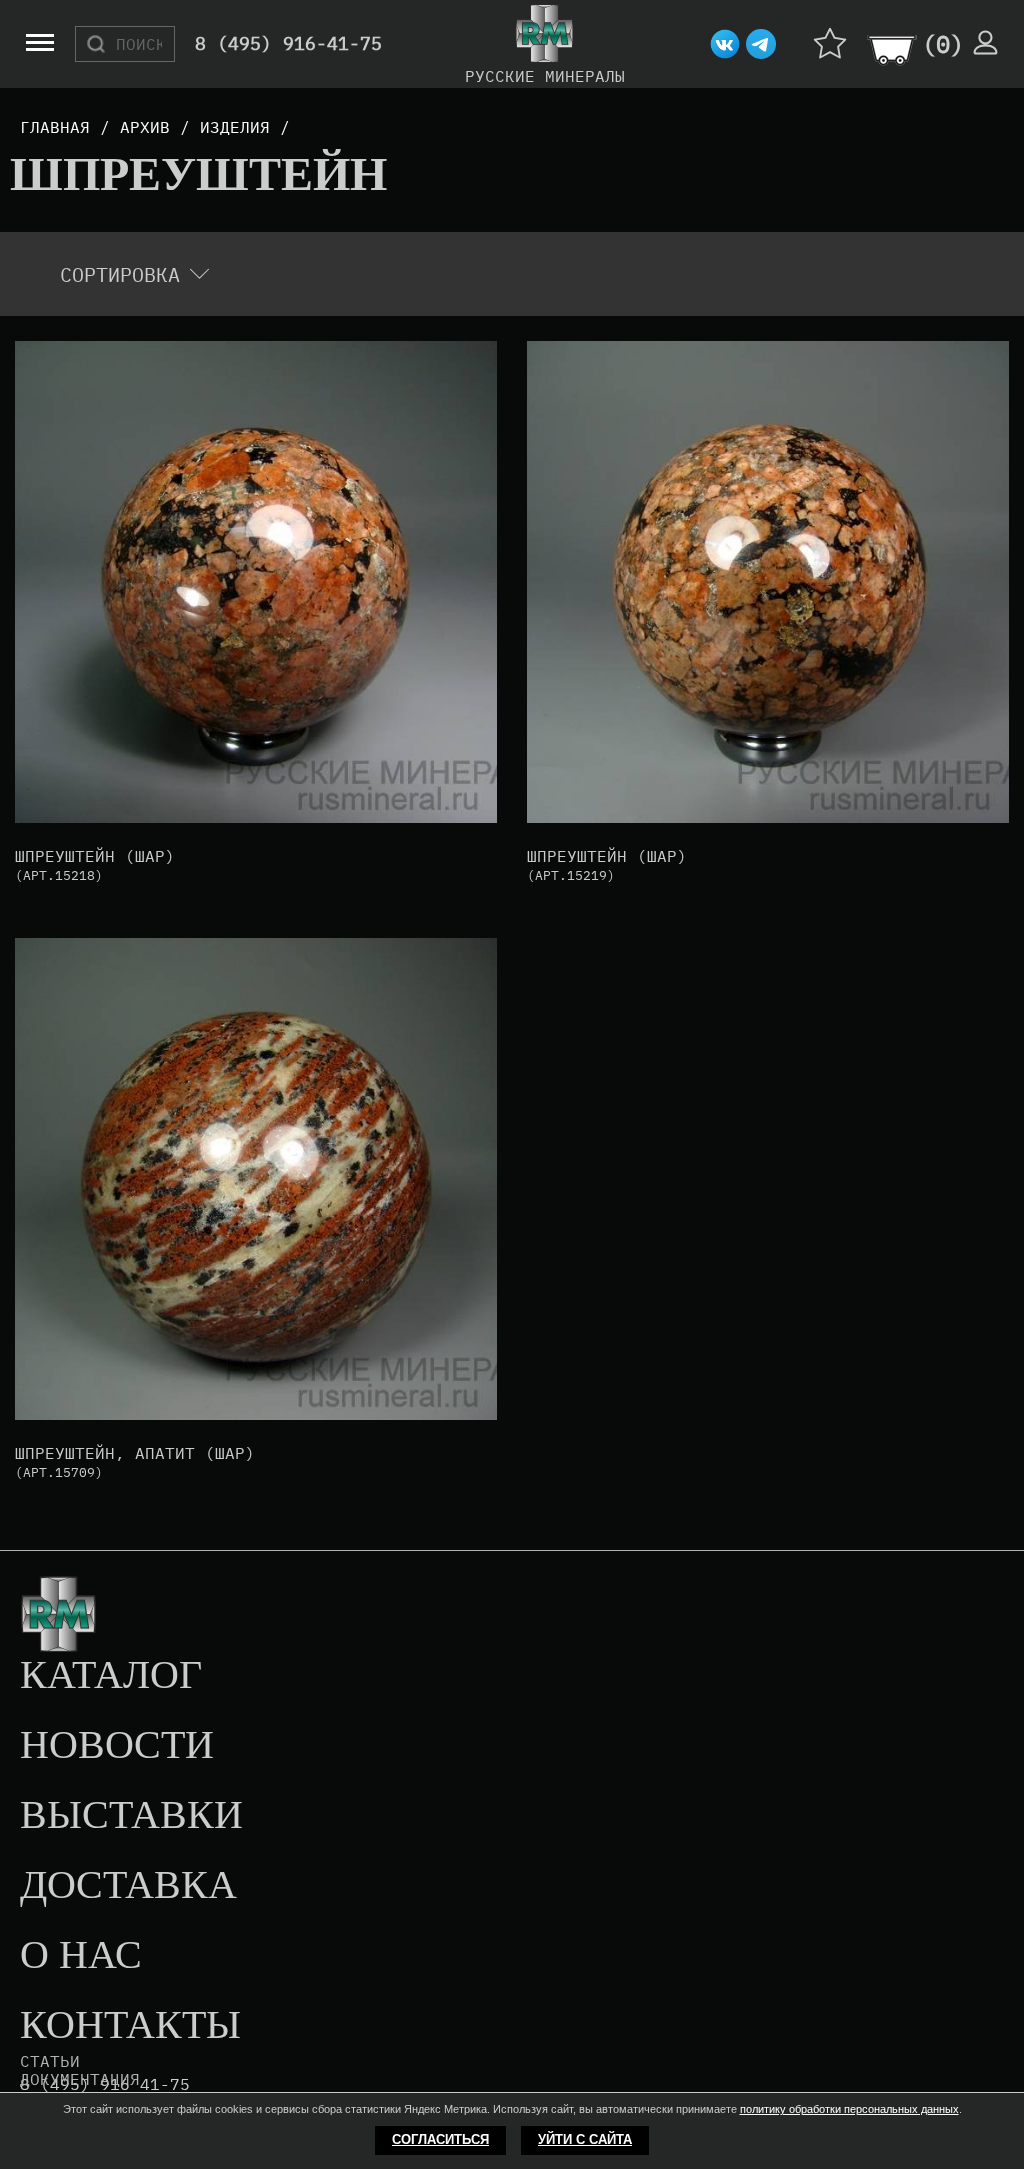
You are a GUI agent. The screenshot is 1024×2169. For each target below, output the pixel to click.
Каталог (111, 1676)
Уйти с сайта (585, 2139)
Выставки (131, 1816)
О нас (81, 1956)
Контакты (130, 2026)
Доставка (128, 1886)
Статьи (50, 2061)
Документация (80, 2079)
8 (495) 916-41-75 (288, 44)
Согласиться (440, 2139)
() (943, 44)
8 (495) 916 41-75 (105, 2084)
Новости (117, 1746)
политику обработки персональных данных (849, 2109)
